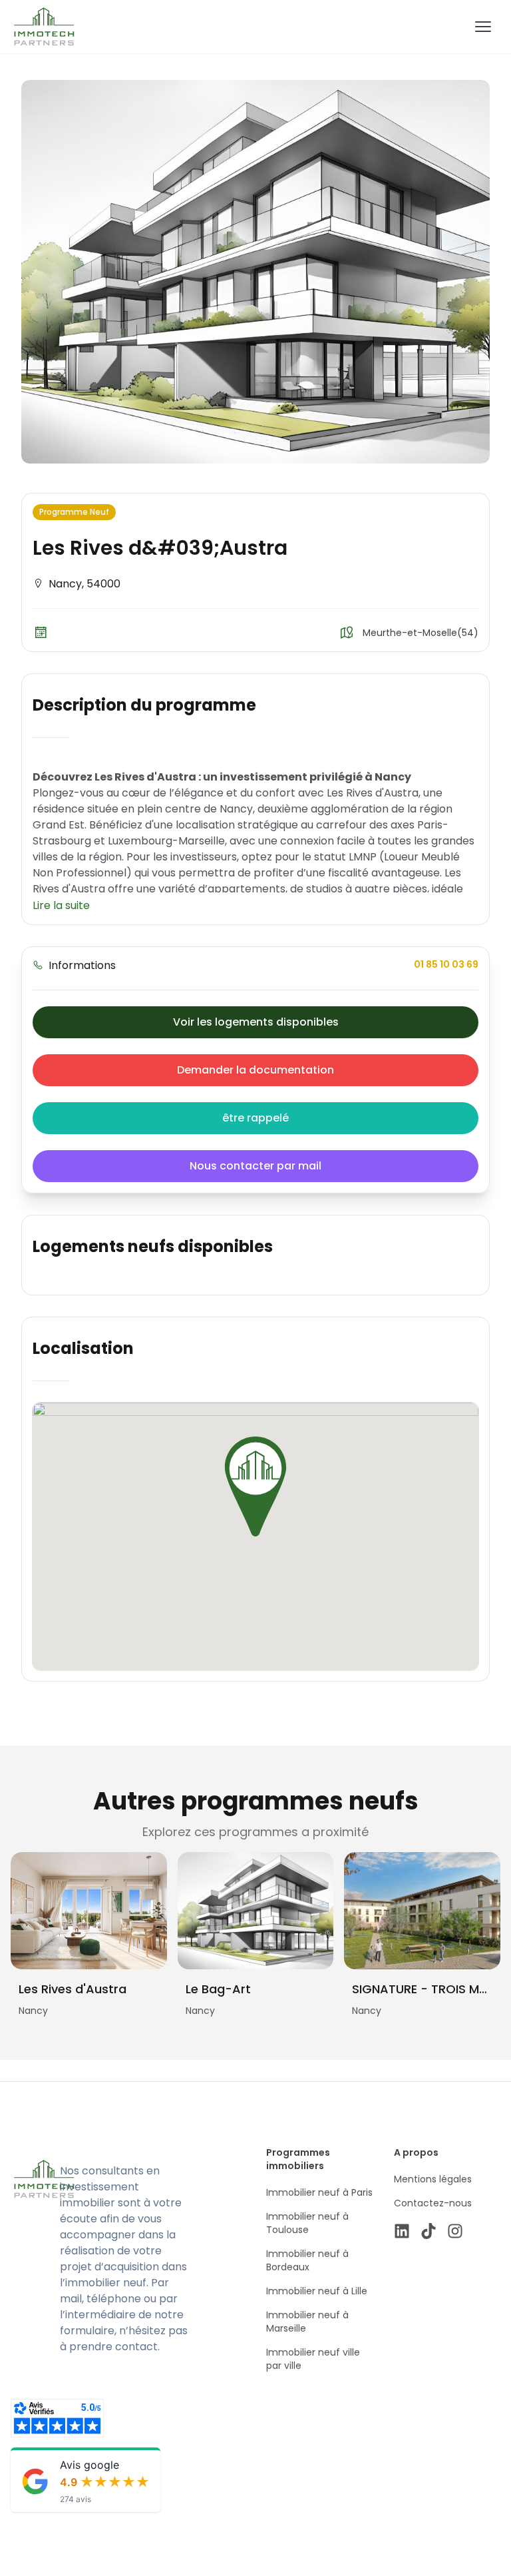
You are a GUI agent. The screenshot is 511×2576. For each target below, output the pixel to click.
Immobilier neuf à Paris (319, 2192)
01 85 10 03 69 (446, 964)
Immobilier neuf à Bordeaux (307, 2260)
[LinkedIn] (402, 2231)
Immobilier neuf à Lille (317, 2291)
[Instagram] (455, 2231)
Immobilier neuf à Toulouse (307, 2223)
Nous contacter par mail (255, 1166)
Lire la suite (61, 905)
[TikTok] (428, 2231)
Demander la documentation (255, 1070)
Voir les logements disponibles (256, 1022)
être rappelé (255, 1118)
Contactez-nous (433, 2203)
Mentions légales (433, 2179)
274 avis (76, 2499)
